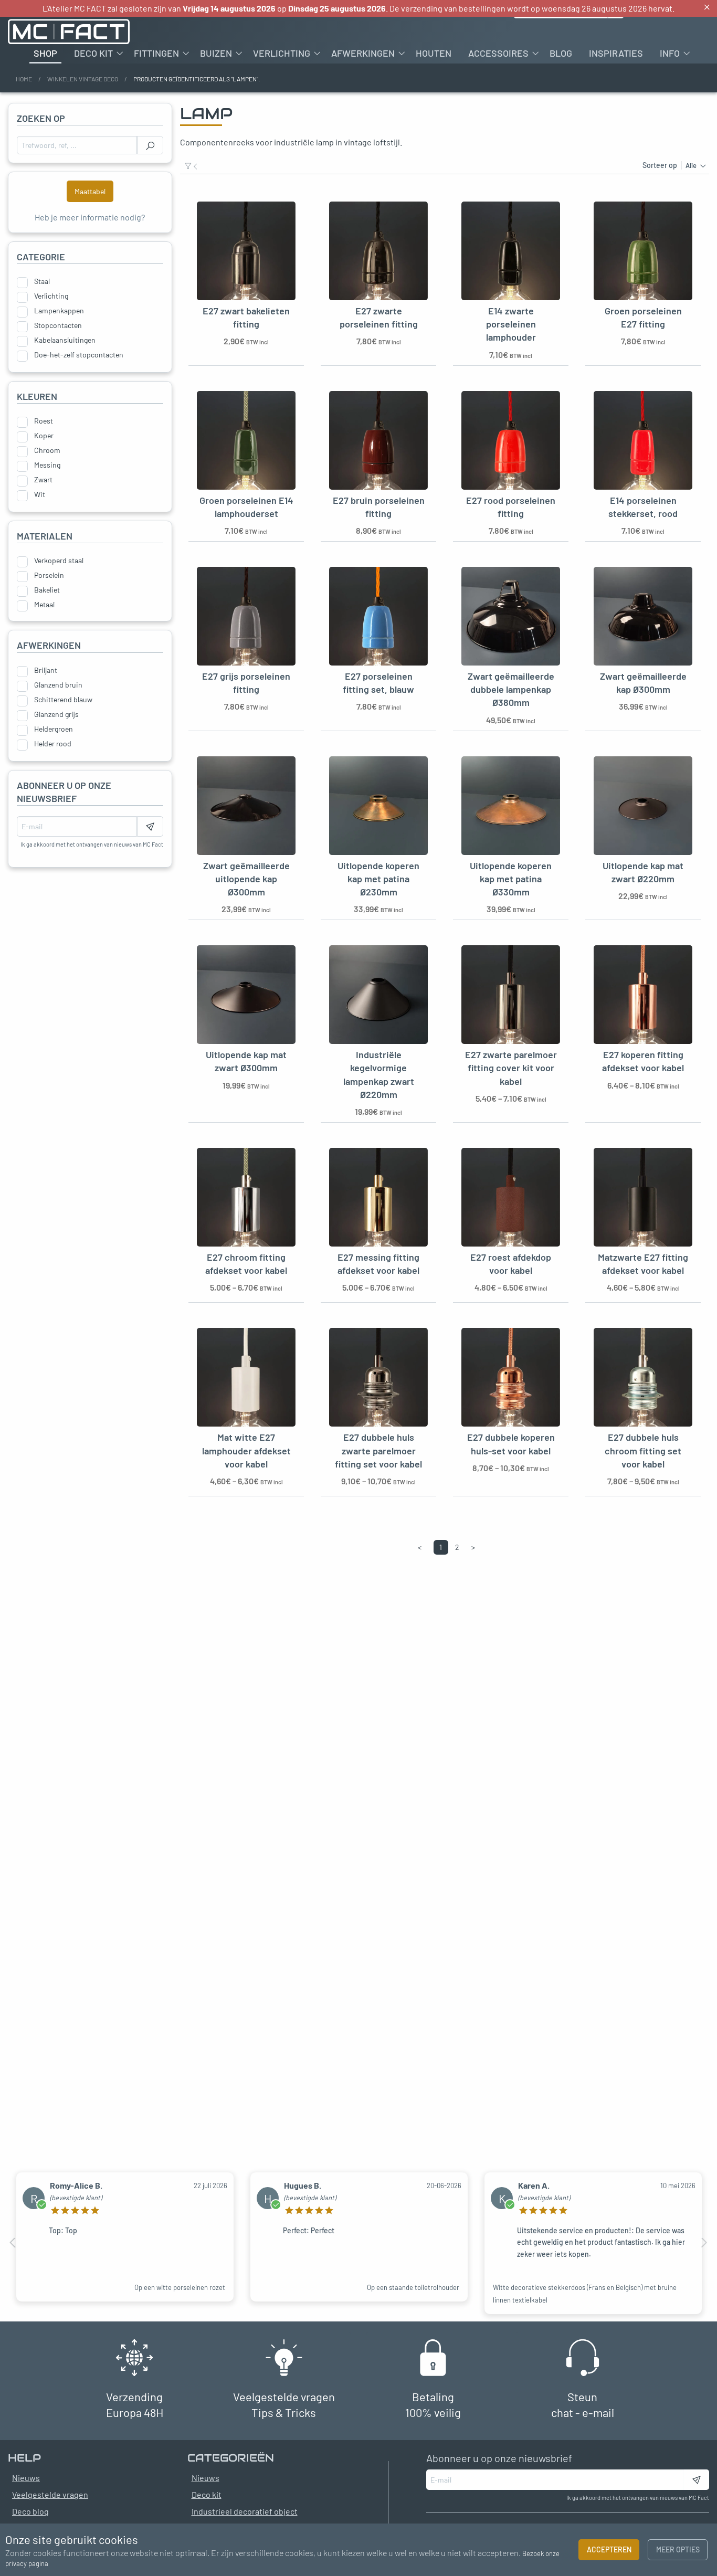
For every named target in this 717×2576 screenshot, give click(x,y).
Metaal (44, 605)
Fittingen (156, 53)
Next (704, 2243)
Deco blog (30, 2511)
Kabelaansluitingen (65, 340)
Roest (44, 421)
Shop (45, 53)
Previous (13, 2243)
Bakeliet (47, 590)
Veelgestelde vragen (50, 2494)
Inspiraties (616, 53)
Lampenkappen (59, 311)
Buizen (216, 53)
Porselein (49, 575)
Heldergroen (54, 729)
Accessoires (498, 53)
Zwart (43, 480)
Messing (47, 465)
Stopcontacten (58, 325)
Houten (434, 53)
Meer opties (678, 2549)
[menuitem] (45, 53)
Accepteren (609, 2549)
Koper (44, 436)
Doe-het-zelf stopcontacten (79, 355)
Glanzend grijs (56, 714)
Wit (40, 494)
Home (24, 79)
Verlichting (282, 53)
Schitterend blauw (63, 700)
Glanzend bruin (58, 685)
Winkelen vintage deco (83, 79)
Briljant (46, 670)
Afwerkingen (363, 53)
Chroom (47, 450)
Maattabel (90, 191)
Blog (561, 53)
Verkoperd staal (59, 561)
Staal (42, 281)
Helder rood (53, 744)
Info (670, 53)
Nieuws (205, 2478)
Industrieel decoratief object (245, 2511)
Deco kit (93, 53)
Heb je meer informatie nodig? (90, 217)
